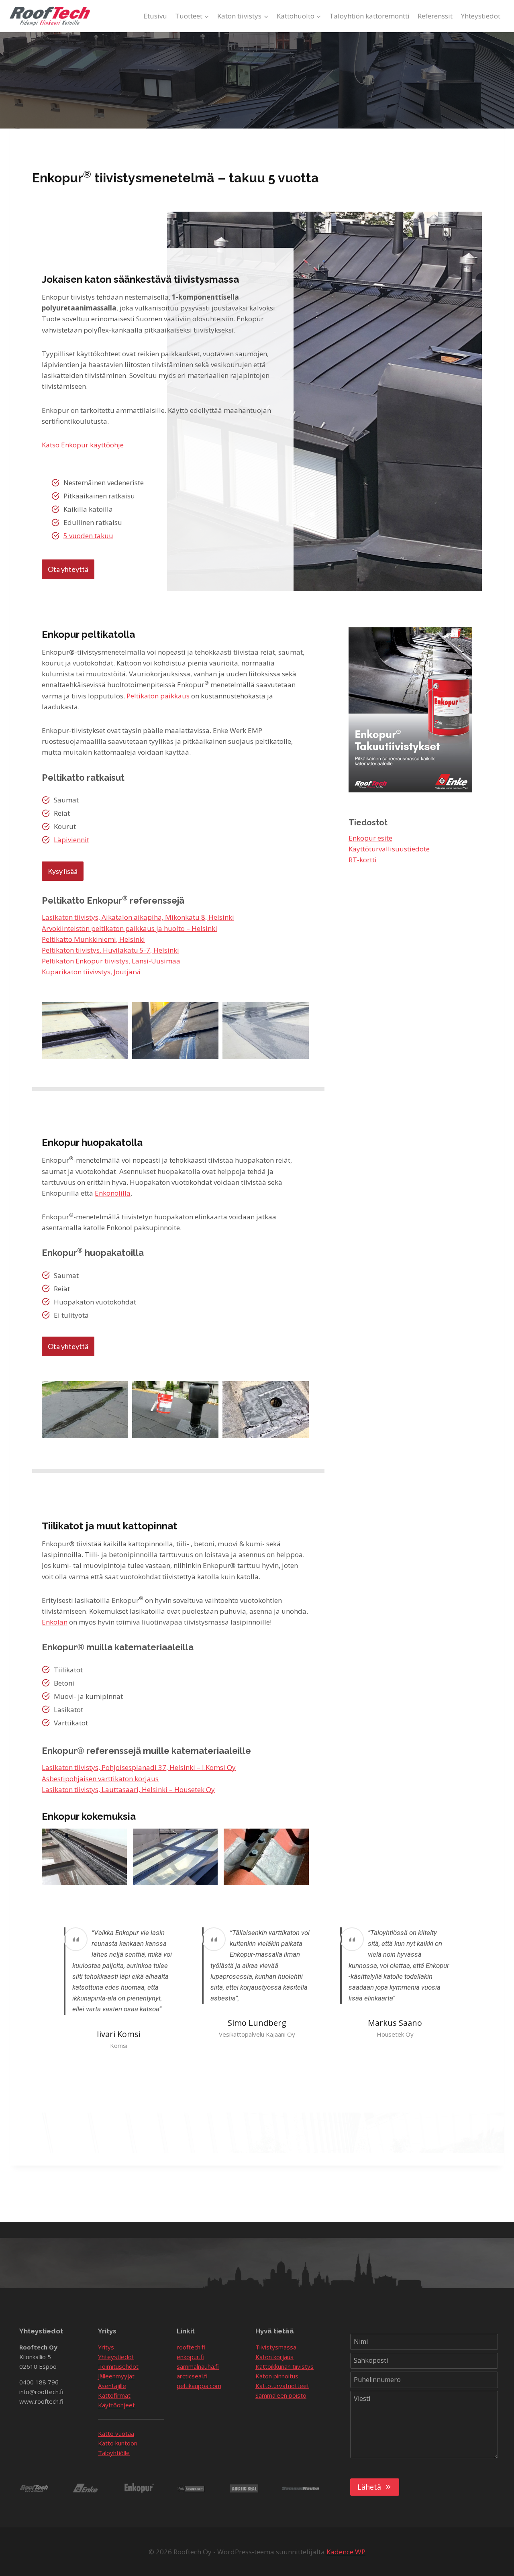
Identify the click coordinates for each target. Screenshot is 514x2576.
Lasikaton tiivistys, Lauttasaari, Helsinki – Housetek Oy (128, 1789)
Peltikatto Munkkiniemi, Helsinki (93, 939)
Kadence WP (346, 2552)
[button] (85, 1031)
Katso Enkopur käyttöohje (83, 445)
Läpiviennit (71, 840)
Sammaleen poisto (281, 2395)
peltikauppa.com (199, 2386)
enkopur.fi (190, 2357)
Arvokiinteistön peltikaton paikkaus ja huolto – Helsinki (130, 928)
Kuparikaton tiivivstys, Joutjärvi (91, 972)
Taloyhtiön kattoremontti (369, 16)
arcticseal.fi (192, 2376)
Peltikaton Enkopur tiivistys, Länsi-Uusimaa (111, 961)
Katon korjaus (274, 2357)
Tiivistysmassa (276, 2347)
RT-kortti (363, 860)
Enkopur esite (370, 838)
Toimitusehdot (118, 2366)
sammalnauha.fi (198, 2366)
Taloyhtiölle (114, 2453)
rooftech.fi (191, 2347)
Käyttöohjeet (116, 2405)
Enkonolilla (113, 1193)
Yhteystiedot (481, 16)
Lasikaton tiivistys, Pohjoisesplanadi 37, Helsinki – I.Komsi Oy (139, 1767)
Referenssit (435, 16)
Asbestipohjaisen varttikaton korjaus (100, 1779)
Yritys (106, 2347)
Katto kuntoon (118, 2443)
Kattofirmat (114, 2395)
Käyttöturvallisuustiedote (389, 849)
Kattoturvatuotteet (282, 2386)
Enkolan (55, 1622)
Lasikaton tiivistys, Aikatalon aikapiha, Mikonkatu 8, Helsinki (138, 917)
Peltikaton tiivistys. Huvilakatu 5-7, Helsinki (110, 950)
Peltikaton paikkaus (158, 696)
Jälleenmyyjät (116, 2376)
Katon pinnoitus (277, 2376)
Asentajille (112, 2386)
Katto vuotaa (116, 2433)
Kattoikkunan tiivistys (285, 2366)
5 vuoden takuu (88, 536)
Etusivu (155, 16)
